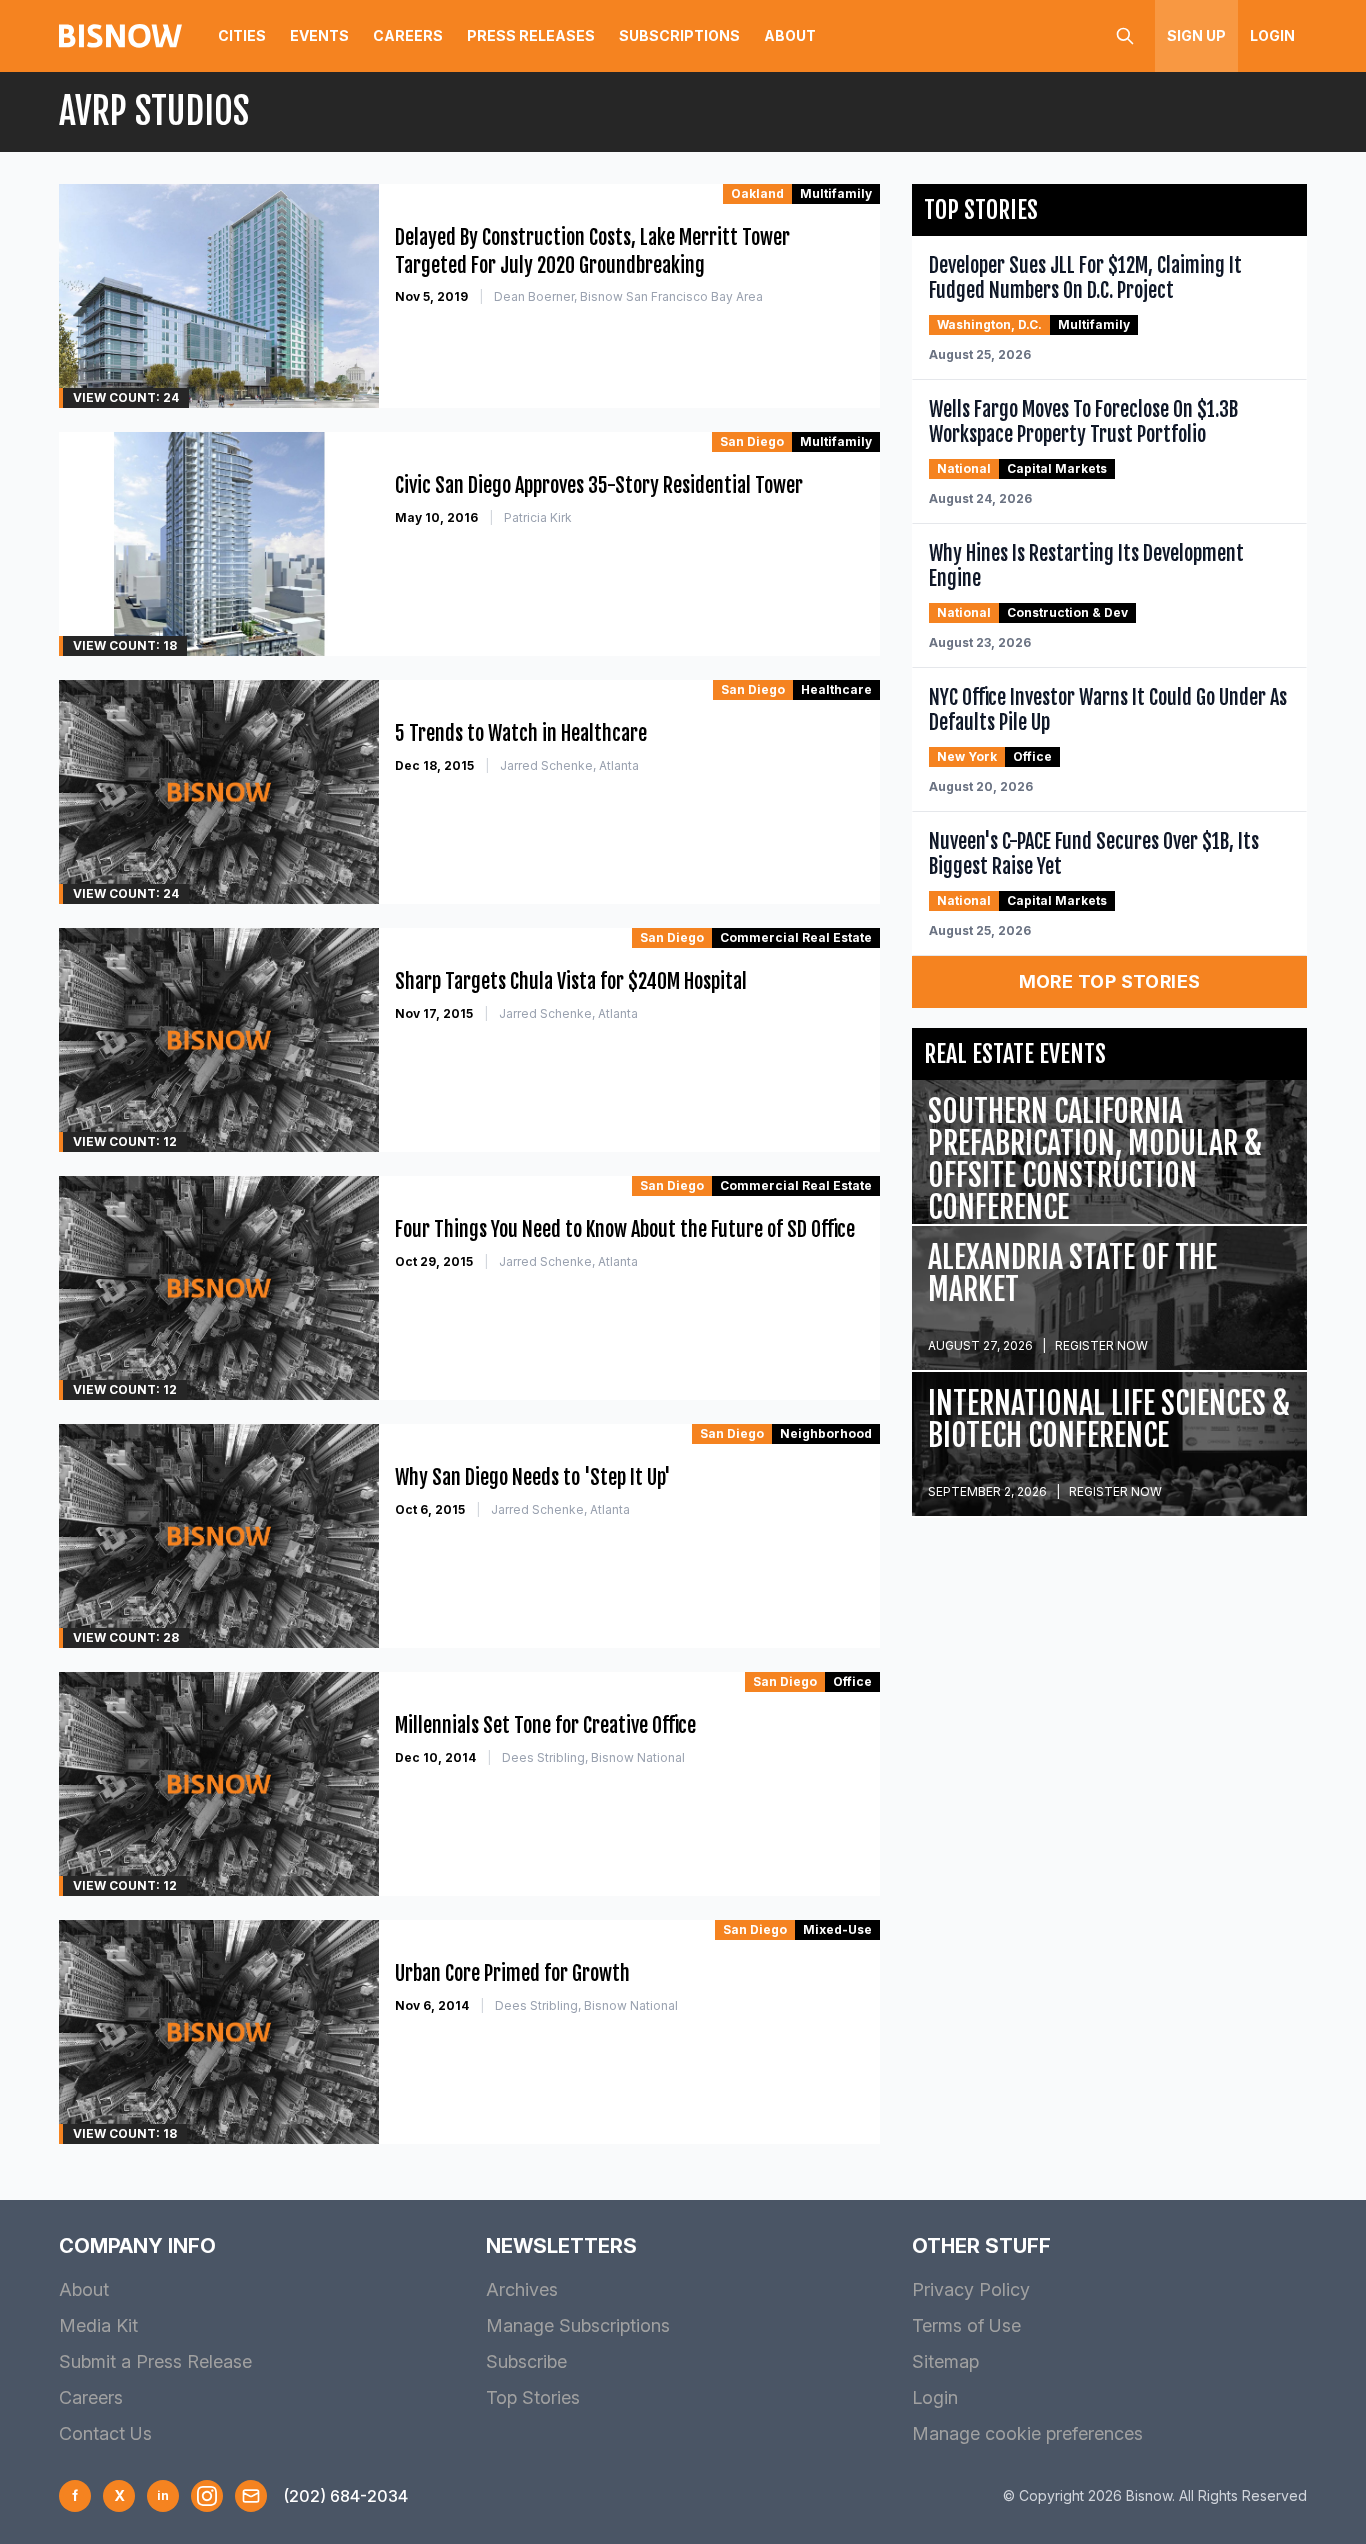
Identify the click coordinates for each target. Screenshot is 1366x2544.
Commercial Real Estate (796, 937)
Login (1272, 35)
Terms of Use (966, 2325)
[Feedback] (251, 2496)
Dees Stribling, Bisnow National (593, 1757)
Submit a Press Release (155, 2361)
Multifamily (836, 193)
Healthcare (836, 689)
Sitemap (945, 2361)
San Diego (752, 441)
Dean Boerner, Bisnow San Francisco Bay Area (628, 296)
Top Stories (533, 2397)
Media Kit (98, 2325)
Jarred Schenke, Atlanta (569, 765)
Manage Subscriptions (578, 2325)
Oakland (757, 193)
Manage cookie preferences (1027, 2433)
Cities (242, 35)
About (790, 35)
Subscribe (526, 2361)
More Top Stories (1110, 981)
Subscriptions (679, 35)
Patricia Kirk (538, 517)
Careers (408, 35)
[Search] (1125, 36)
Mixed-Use (837, 1929)
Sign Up (1196, 35)
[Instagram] (207, 2496)
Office (852, 1681)
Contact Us (105, 2433)
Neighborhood (826, 1433)
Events (319, 35)
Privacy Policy (971, 2289)
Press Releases (531, 35)
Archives (522, 2289)
